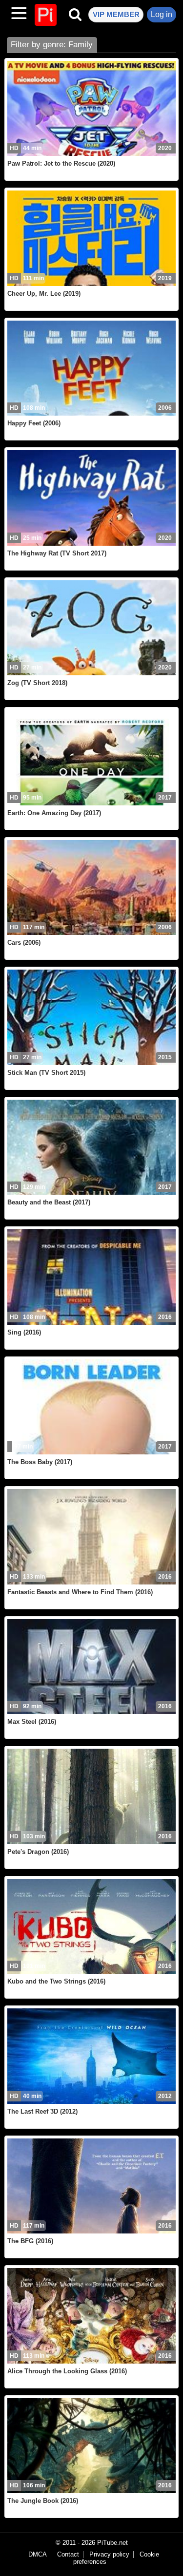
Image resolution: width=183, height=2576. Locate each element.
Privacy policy (109, 2555)
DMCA (38, 2555)
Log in (162, 14)
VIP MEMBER (116, 14)
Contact (68, 2555)
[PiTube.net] (46, 15)
